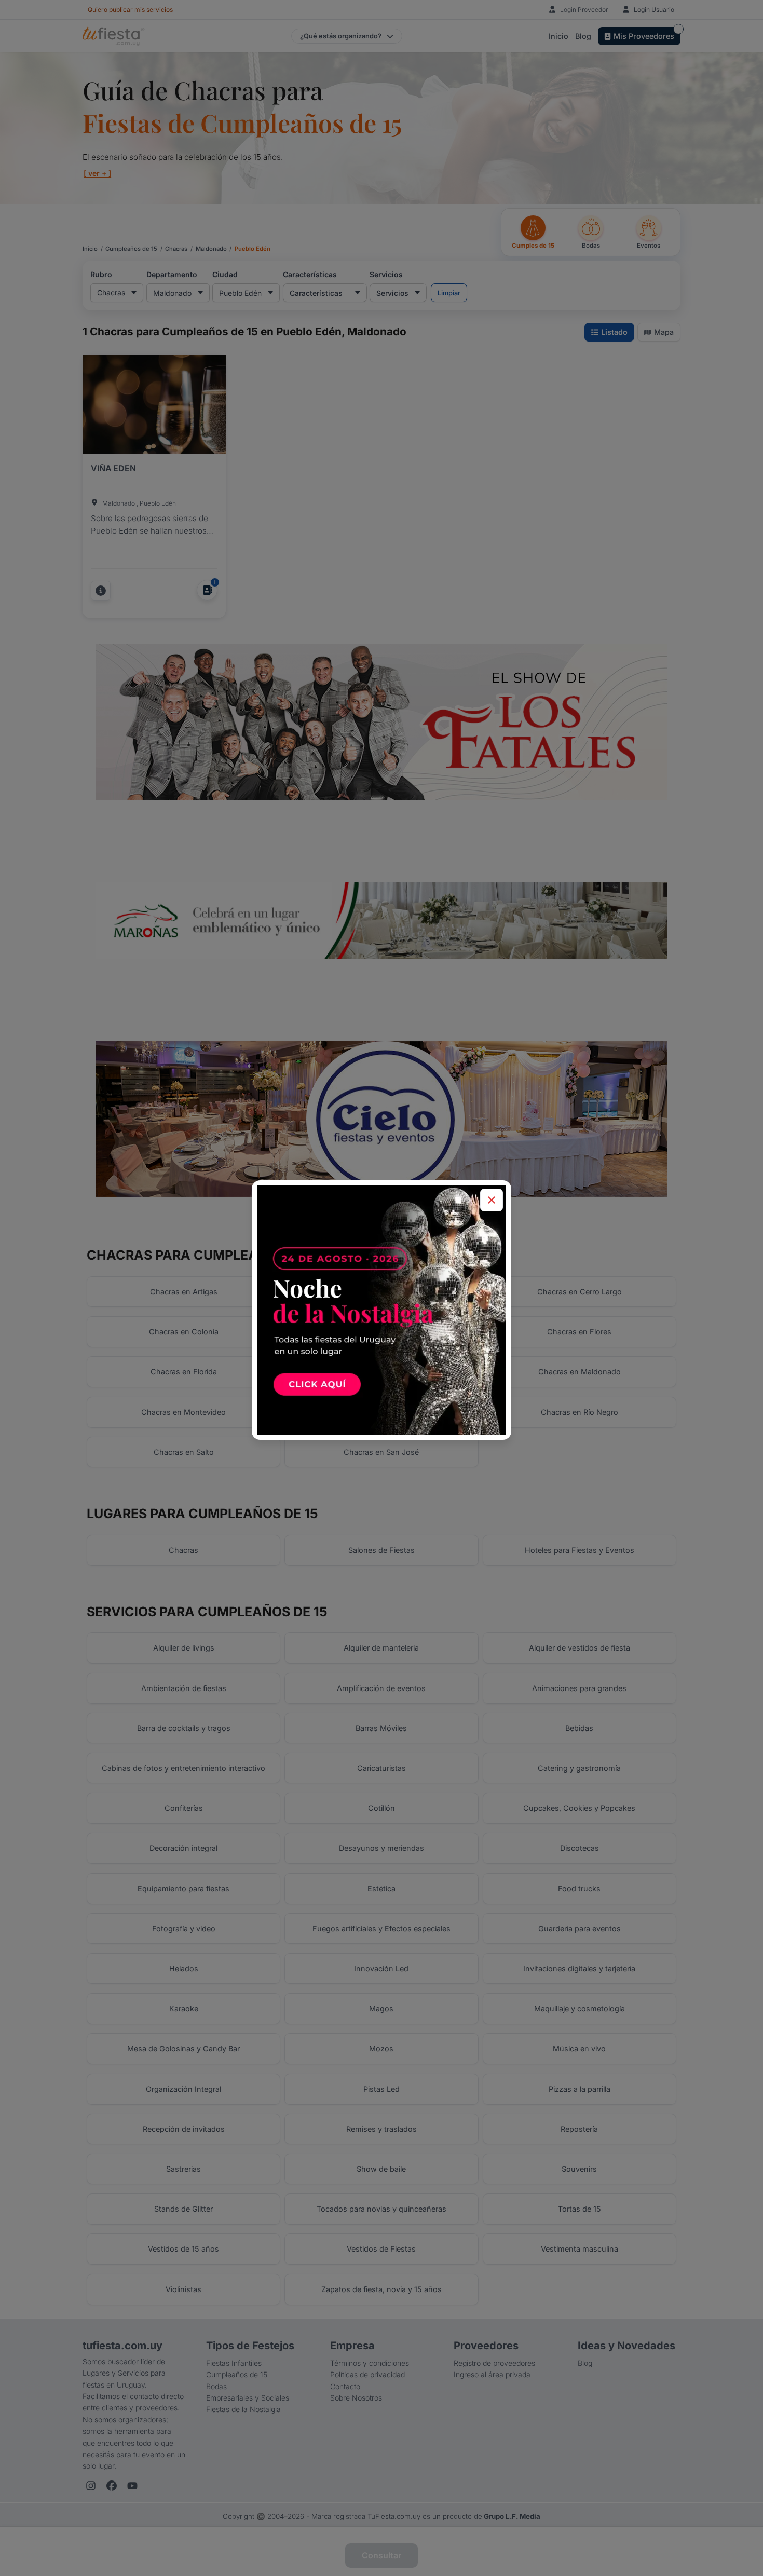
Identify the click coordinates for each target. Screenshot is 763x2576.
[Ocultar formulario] (492, 1200)
